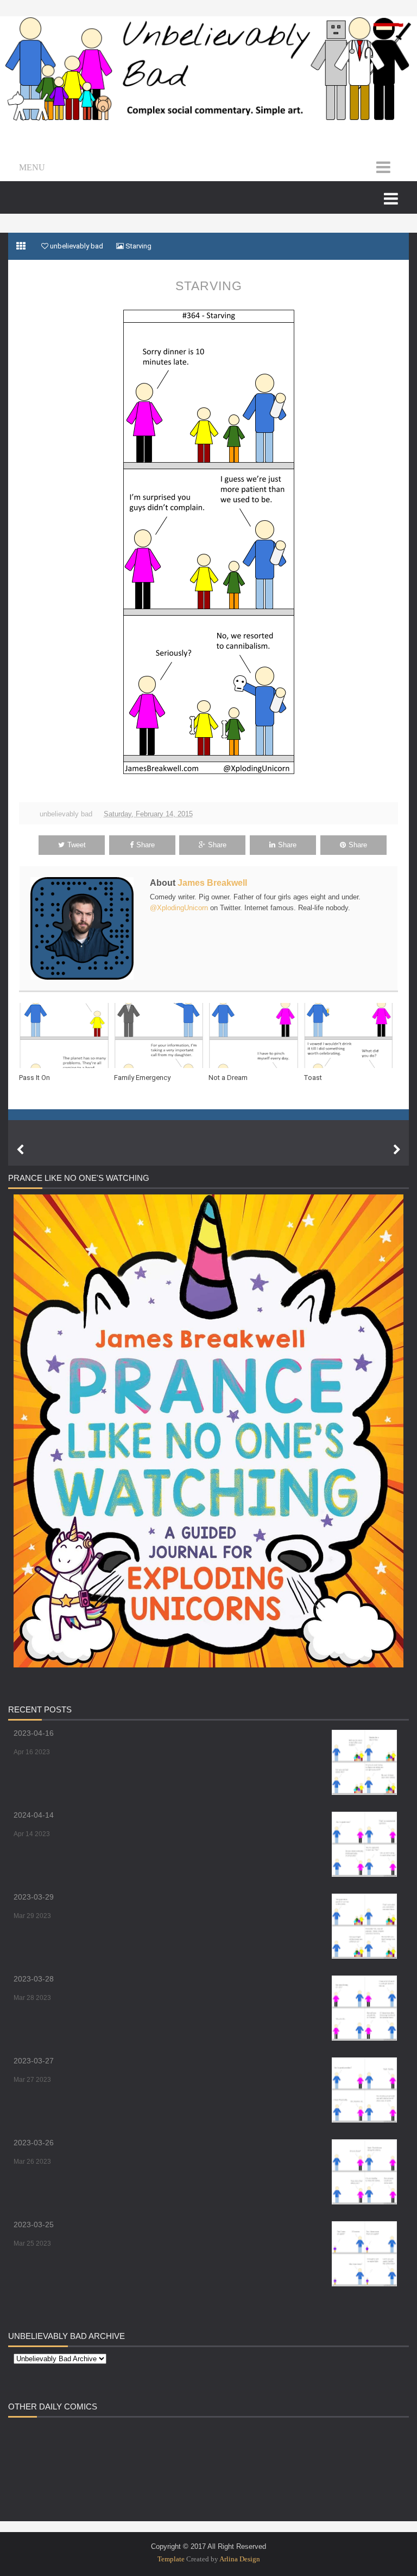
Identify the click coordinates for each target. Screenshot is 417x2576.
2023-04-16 (34, 1733)
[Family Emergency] (162, 1035)
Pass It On (34, 1078)
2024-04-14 (34, 1815)
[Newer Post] (20, 1150)
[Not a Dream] (256, 1035)
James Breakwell (212, 883)
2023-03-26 (34, 2143)
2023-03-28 (34, 1979)
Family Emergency (142, 1078)
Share (146, 845)
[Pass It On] (67, 1035)
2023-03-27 (34, 2061)
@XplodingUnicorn (179, 908)
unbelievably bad (66, 814)
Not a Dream (228, 1078)
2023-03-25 (34, 2225)
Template (171, 2559)
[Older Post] (397, 1150)
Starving (209, 286)
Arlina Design (240, 2559)
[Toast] (351, 1035)
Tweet (77, 845)
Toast (313, 1078)
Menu (32, 167)
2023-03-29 (34, 1897)
